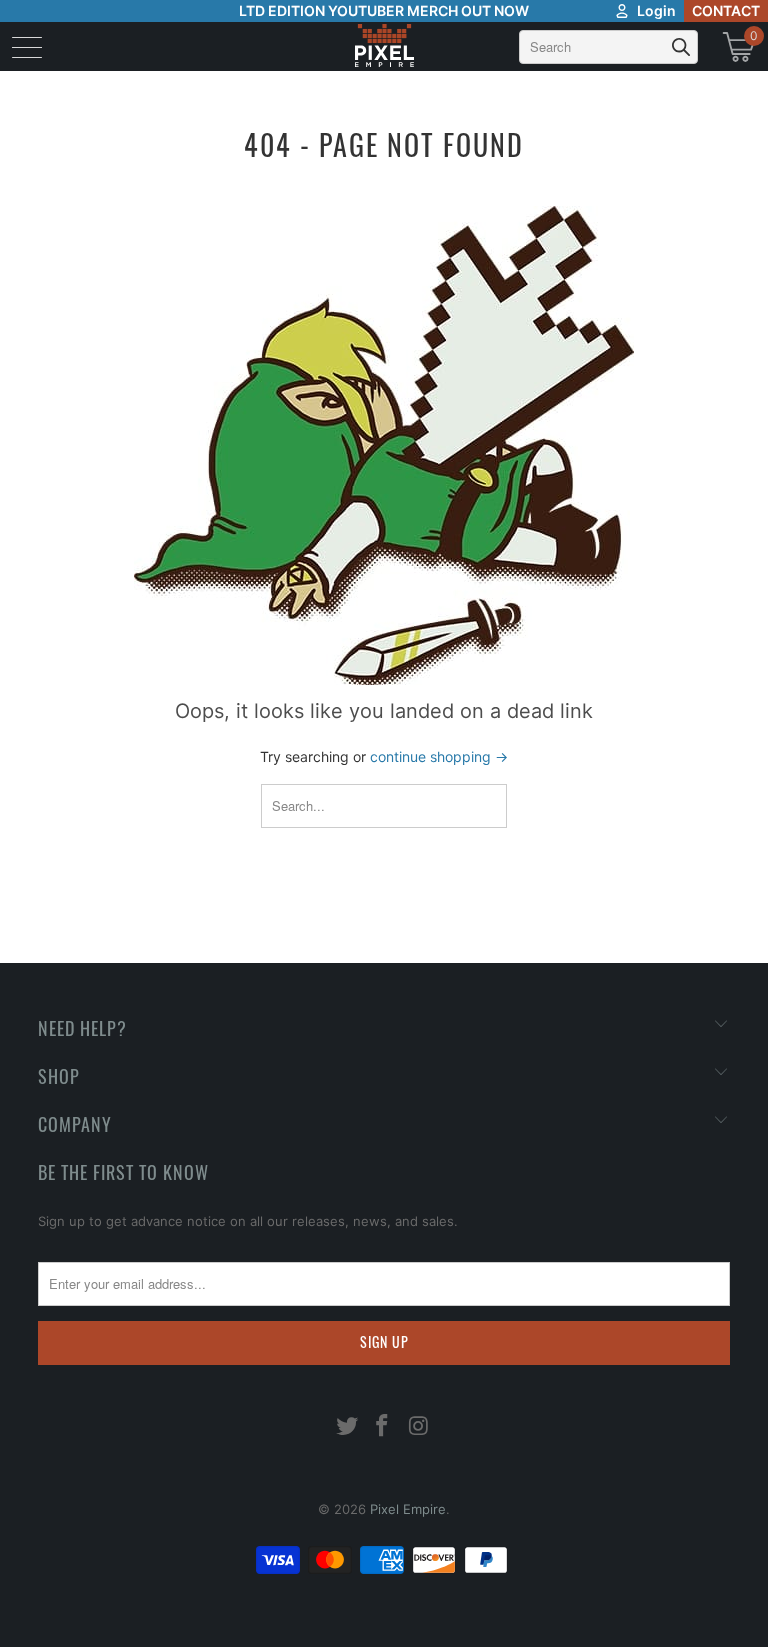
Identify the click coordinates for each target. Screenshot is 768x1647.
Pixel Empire (408, 1509)
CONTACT (726, 10)
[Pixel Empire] (384, 46)
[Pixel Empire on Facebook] (383, 1427)
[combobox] (608, 47)
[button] (67, 1611)
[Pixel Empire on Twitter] (347, 1427)
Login (656, 10)
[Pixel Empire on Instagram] (419, 1427)
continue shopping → (439, 756)
